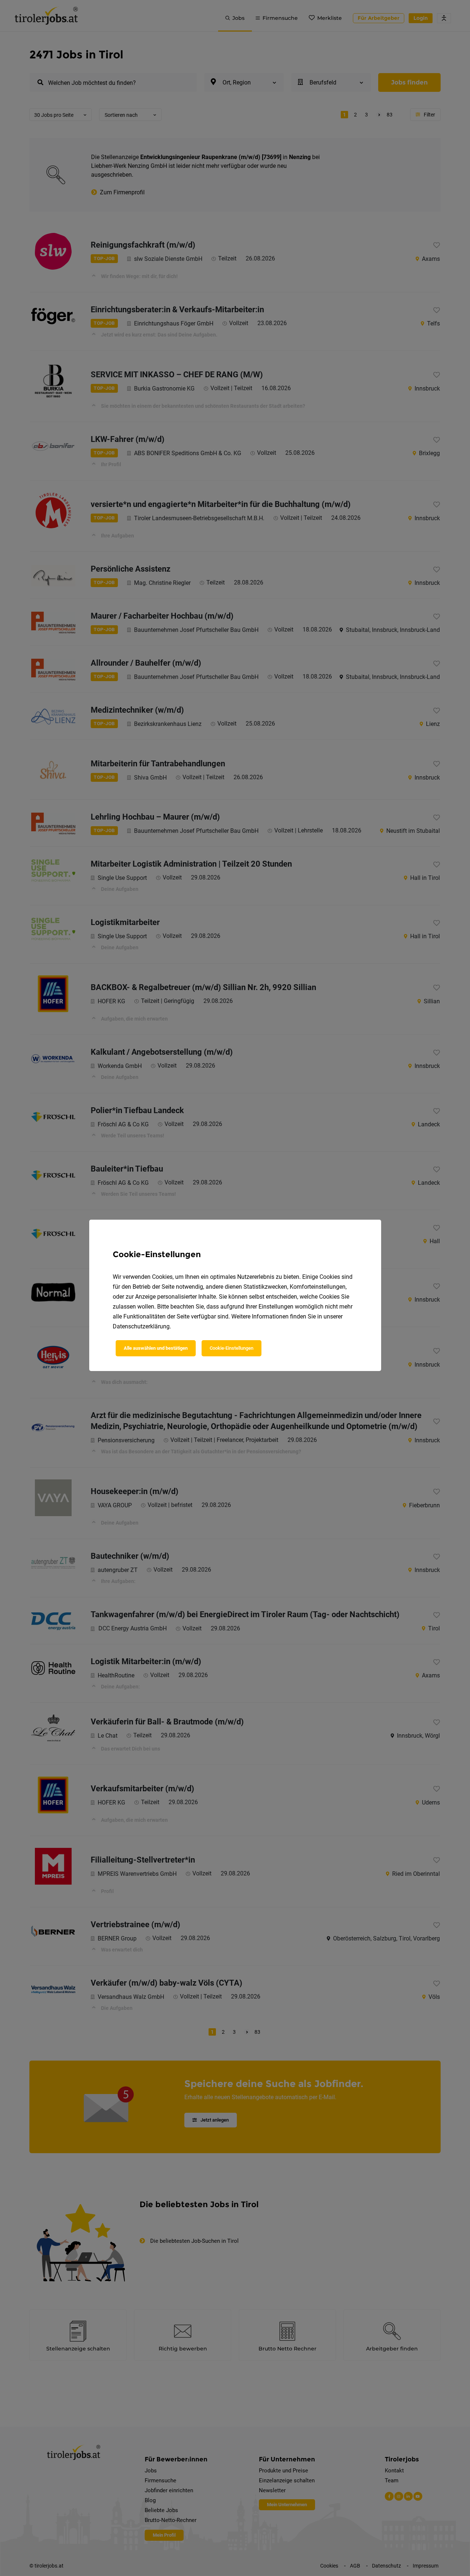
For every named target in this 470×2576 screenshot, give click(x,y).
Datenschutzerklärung (141, 1326)
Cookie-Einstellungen (232, 1348)
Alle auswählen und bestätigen (156, 1348)
